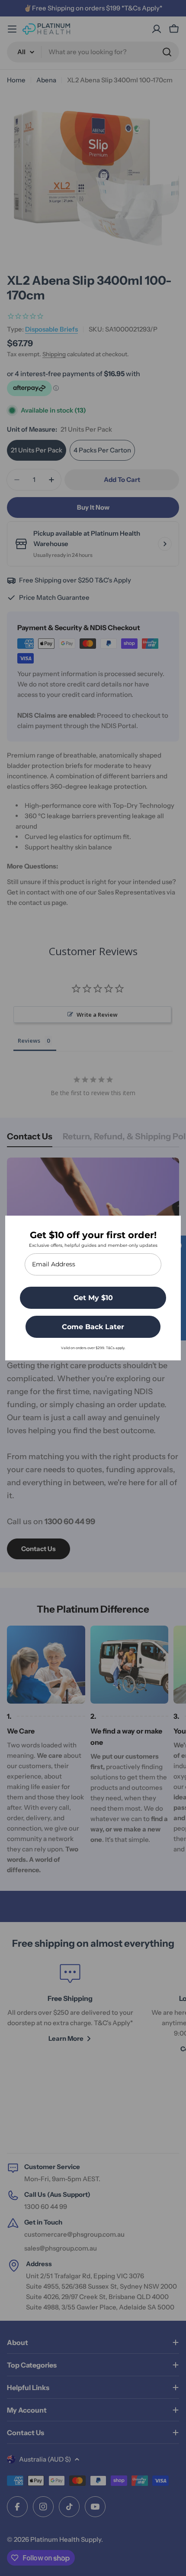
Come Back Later (93, 1327)
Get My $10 (93, 1298)
